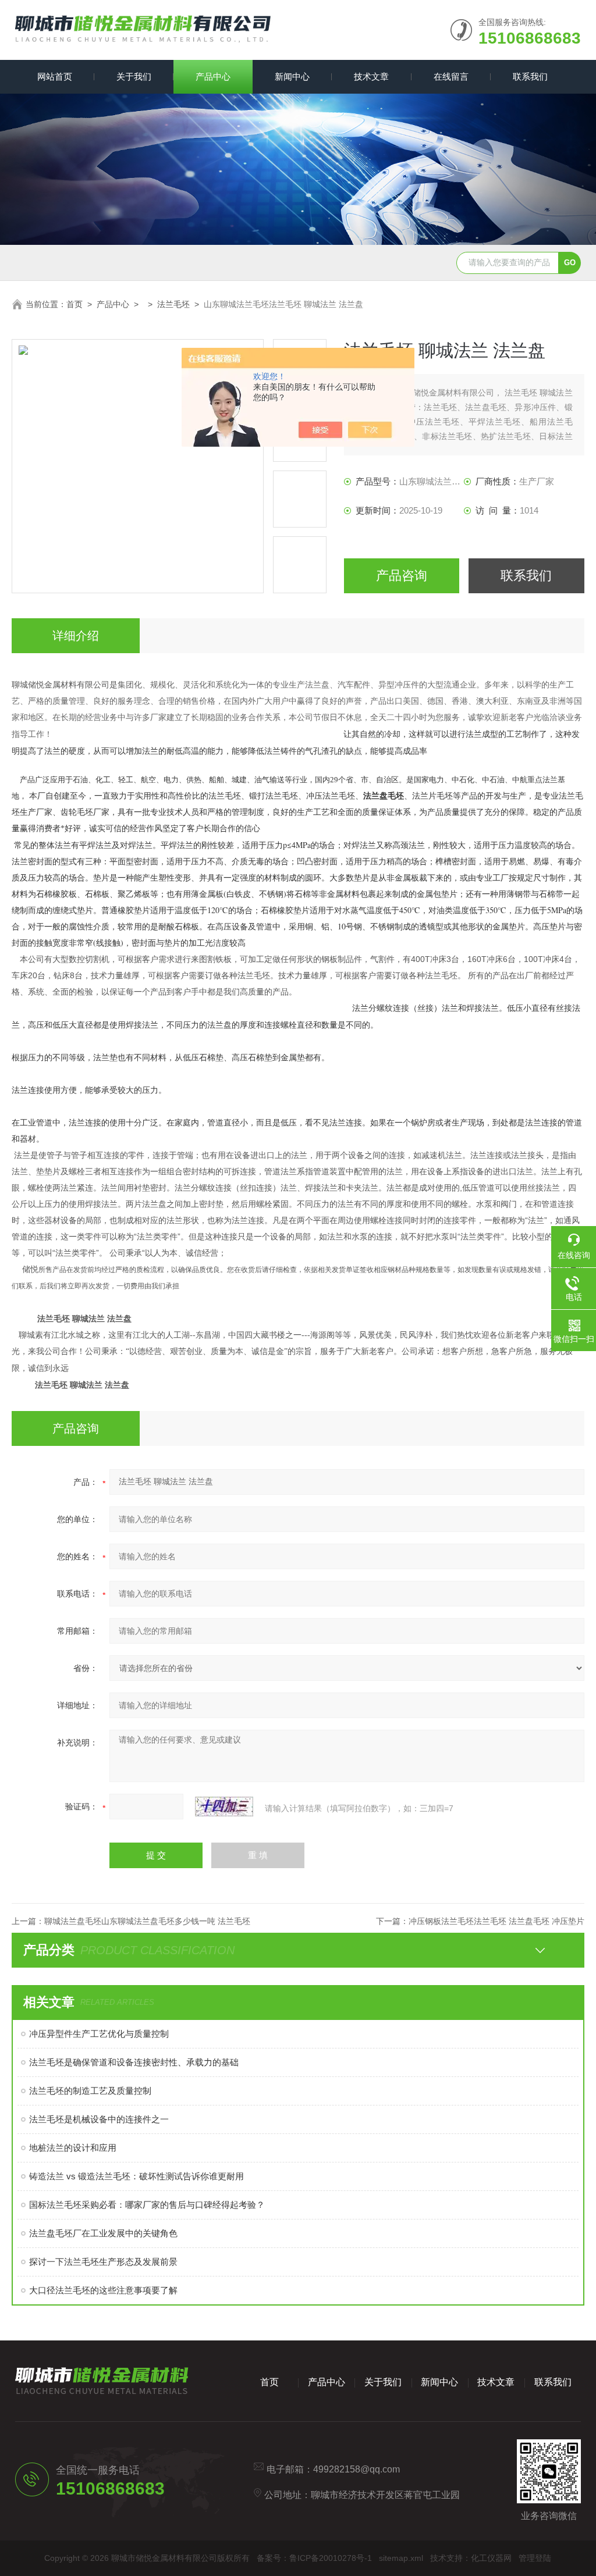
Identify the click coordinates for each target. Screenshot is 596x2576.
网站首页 (55, 76)
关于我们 (134, 76)
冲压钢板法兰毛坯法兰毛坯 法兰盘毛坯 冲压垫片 (496, 1921)
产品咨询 (402, 576)
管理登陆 (535, 2558)
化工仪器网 (491, 2558)
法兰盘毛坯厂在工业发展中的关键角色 (103, 2233)
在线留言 (451, 76)
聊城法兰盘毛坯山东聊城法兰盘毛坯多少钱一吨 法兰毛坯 (147, 1921)
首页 (74, 304)
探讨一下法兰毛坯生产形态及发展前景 (103, 2262)
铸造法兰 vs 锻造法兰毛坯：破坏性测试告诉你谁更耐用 (136, 2176)
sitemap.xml (401, 2558)
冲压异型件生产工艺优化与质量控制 (99, 2034)
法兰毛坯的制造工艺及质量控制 (90, 2091)
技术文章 (371, 76)
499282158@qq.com (356, 2469)
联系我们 (530, 76)
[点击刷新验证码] (224, 1807)
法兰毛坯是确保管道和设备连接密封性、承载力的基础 (134, 2062)
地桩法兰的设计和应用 (73, 2148)
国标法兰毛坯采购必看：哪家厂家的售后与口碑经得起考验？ (147, 2205)
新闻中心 (292, 76)
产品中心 (213, 76)
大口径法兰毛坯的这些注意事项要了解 (103, 2290)
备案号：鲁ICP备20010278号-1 (314, 2558)
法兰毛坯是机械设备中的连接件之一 (99, 2119)
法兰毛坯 (173, 304)
